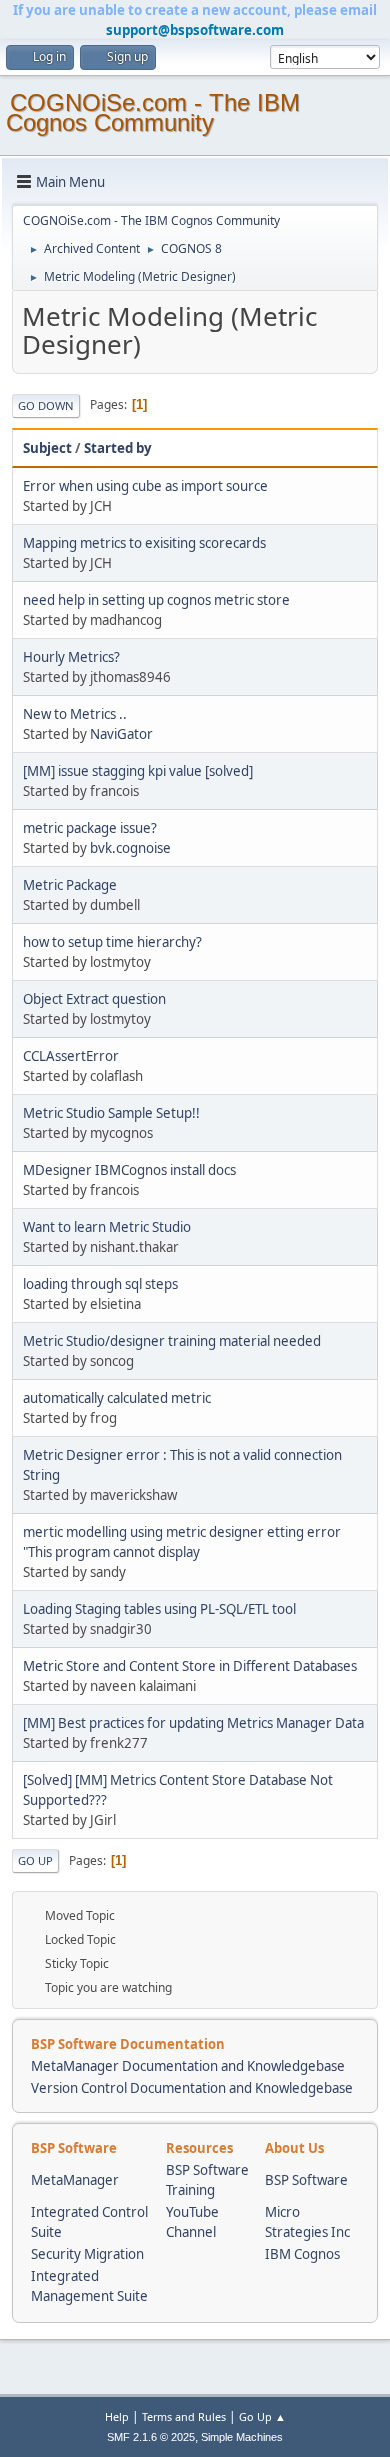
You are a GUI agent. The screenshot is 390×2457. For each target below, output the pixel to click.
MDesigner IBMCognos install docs (129, 1170)
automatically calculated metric (117, 1398)
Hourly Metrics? (71, 657)
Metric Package (70, 885)
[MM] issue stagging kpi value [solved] (138, 771)
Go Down (46, 405)
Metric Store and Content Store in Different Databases (190, 1666)
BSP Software (306, 2180)
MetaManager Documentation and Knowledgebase (188, 2066)
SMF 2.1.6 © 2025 (151, 2437)
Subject (47, 448)
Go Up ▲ (262, 2416)
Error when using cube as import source (145, 486)
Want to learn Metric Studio (107, 1227)
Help (117, 2416)
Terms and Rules (184, 2416)
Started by (118, 448)
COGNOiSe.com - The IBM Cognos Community (153, 112)
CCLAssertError (71, 1056)
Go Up (35, 1860)
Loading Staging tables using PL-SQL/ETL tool (159, 1609)
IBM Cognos (302, 2254)
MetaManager (75, 2180)
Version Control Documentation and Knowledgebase (192, 2088)
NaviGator (121, 734)
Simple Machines (242, 2437)
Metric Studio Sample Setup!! (111, 1113)
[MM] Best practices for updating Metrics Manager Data (193, 1723)
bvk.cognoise (130, 848)
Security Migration (87, 2254)
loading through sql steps (100, 1284)
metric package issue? (90, 828)
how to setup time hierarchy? (112, 942)
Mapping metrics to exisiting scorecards (144, 543)
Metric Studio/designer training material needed (172, 1341)
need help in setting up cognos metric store (156, 600)
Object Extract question (94, 999)
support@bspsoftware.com (195, 30)
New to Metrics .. (75, 714)
